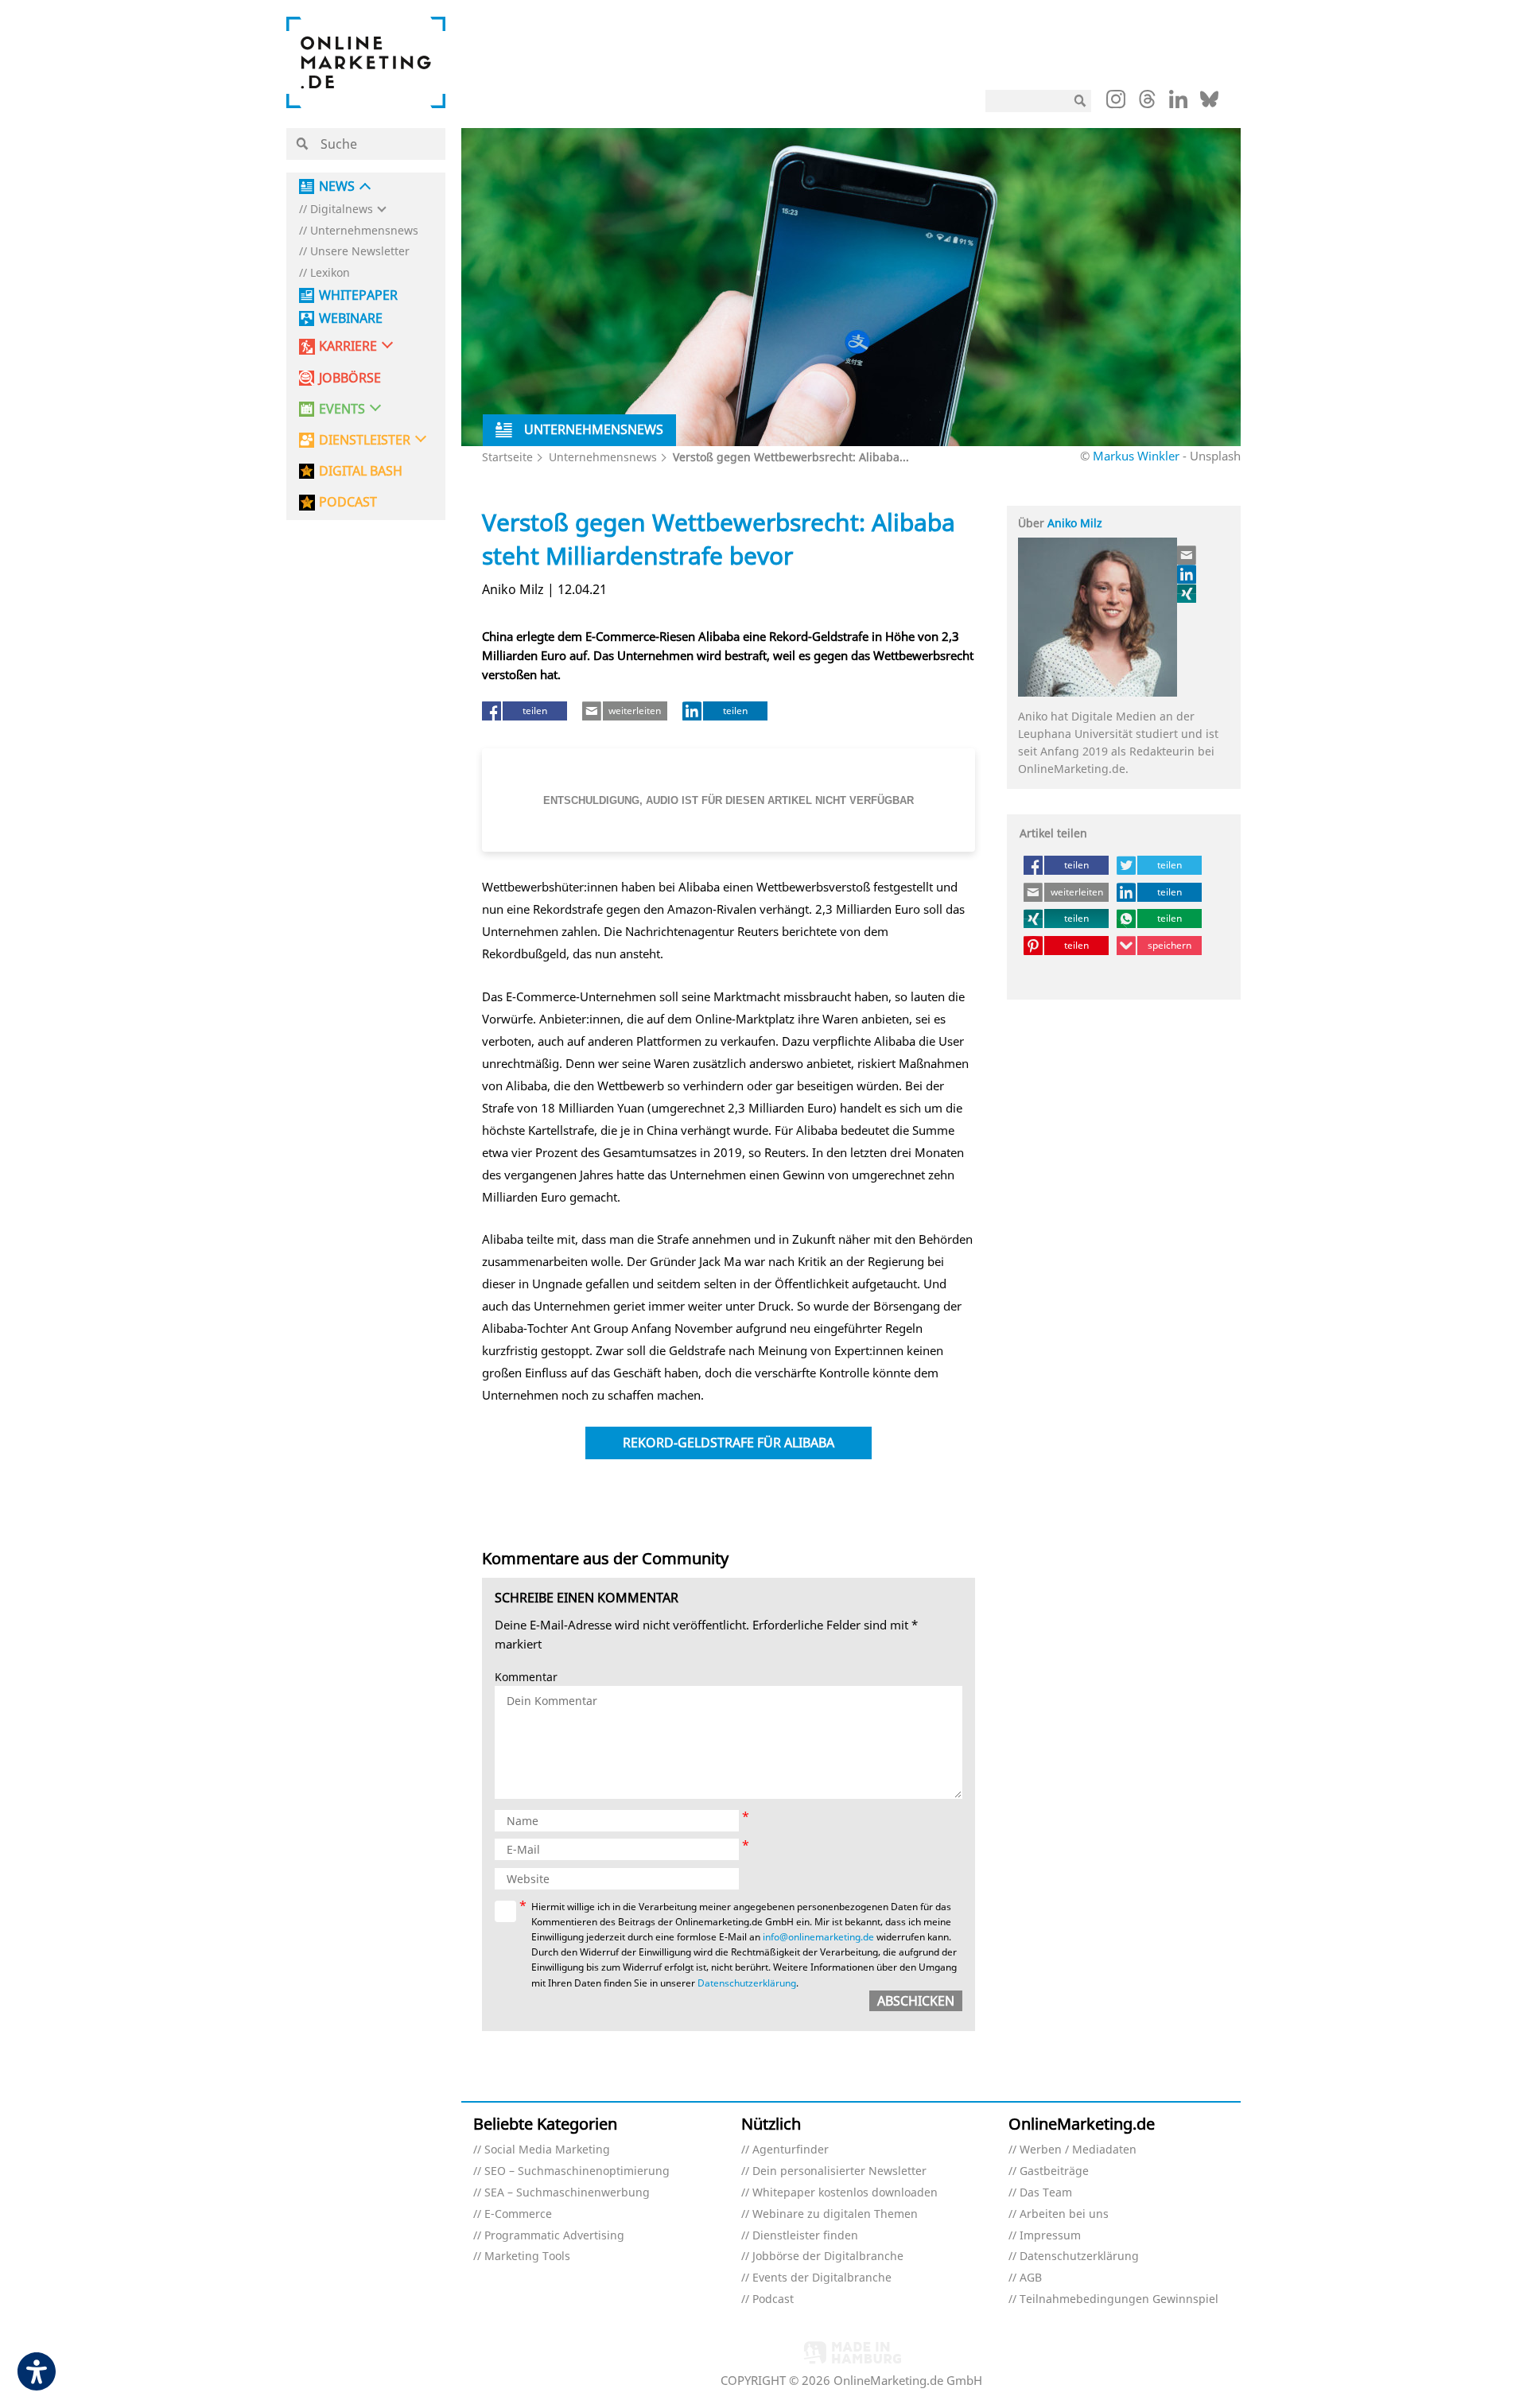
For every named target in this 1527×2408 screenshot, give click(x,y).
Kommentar (526, 1678)
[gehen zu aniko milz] (1187, 593)
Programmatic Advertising (554, 2236)
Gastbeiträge (1054, 2171)
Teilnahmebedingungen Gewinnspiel (1119, 2299)
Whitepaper (358, 295)
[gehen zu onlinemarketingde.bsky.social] (1209, 103)
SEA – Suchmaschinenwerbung (567, 2193)
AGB (1031, 2278)
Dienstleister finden (805, 2236)
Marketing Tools (527, 2257)
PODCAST (348, 502)
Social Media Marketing (547, 2150)
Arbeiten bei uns (1064, 2214)
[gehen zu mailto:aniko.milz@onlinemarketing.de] (1187, 555)
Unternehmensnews (364, 231)
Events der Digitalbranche (822, 2278)
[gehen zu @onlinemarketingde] (1147, 103)
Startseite (507, 457)
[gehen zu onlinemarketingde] (1116, 103)
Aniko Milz (1075, 523)
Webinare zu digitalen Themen (835, 2214)
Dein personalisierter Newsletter (839, 2171)
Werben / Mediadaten (1078, 2150)
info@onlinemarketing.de (818, 1937)
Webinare (351, 318)
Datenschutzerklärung (747, 1983)
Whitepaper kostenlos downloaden (845, 2193)
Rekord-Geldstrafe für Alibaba (729, 1443)
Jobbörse (350, 378)
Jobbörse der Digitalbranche (828, 2257)
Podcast (773, 2299)
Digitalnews (342, 210)
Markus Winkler (1136, 456)
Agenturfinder (791, 2150)
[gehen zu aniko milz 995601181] (1187, 574)
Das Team (1046, 2193)
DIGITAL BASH (361, 471)
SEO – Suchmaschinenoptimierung (577, 2171)
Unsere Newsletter (360, 252)
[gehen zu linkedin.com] (1178, 103)
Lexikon (330, 273)
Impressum (1050, 2236)
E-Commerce (518, 2214)
